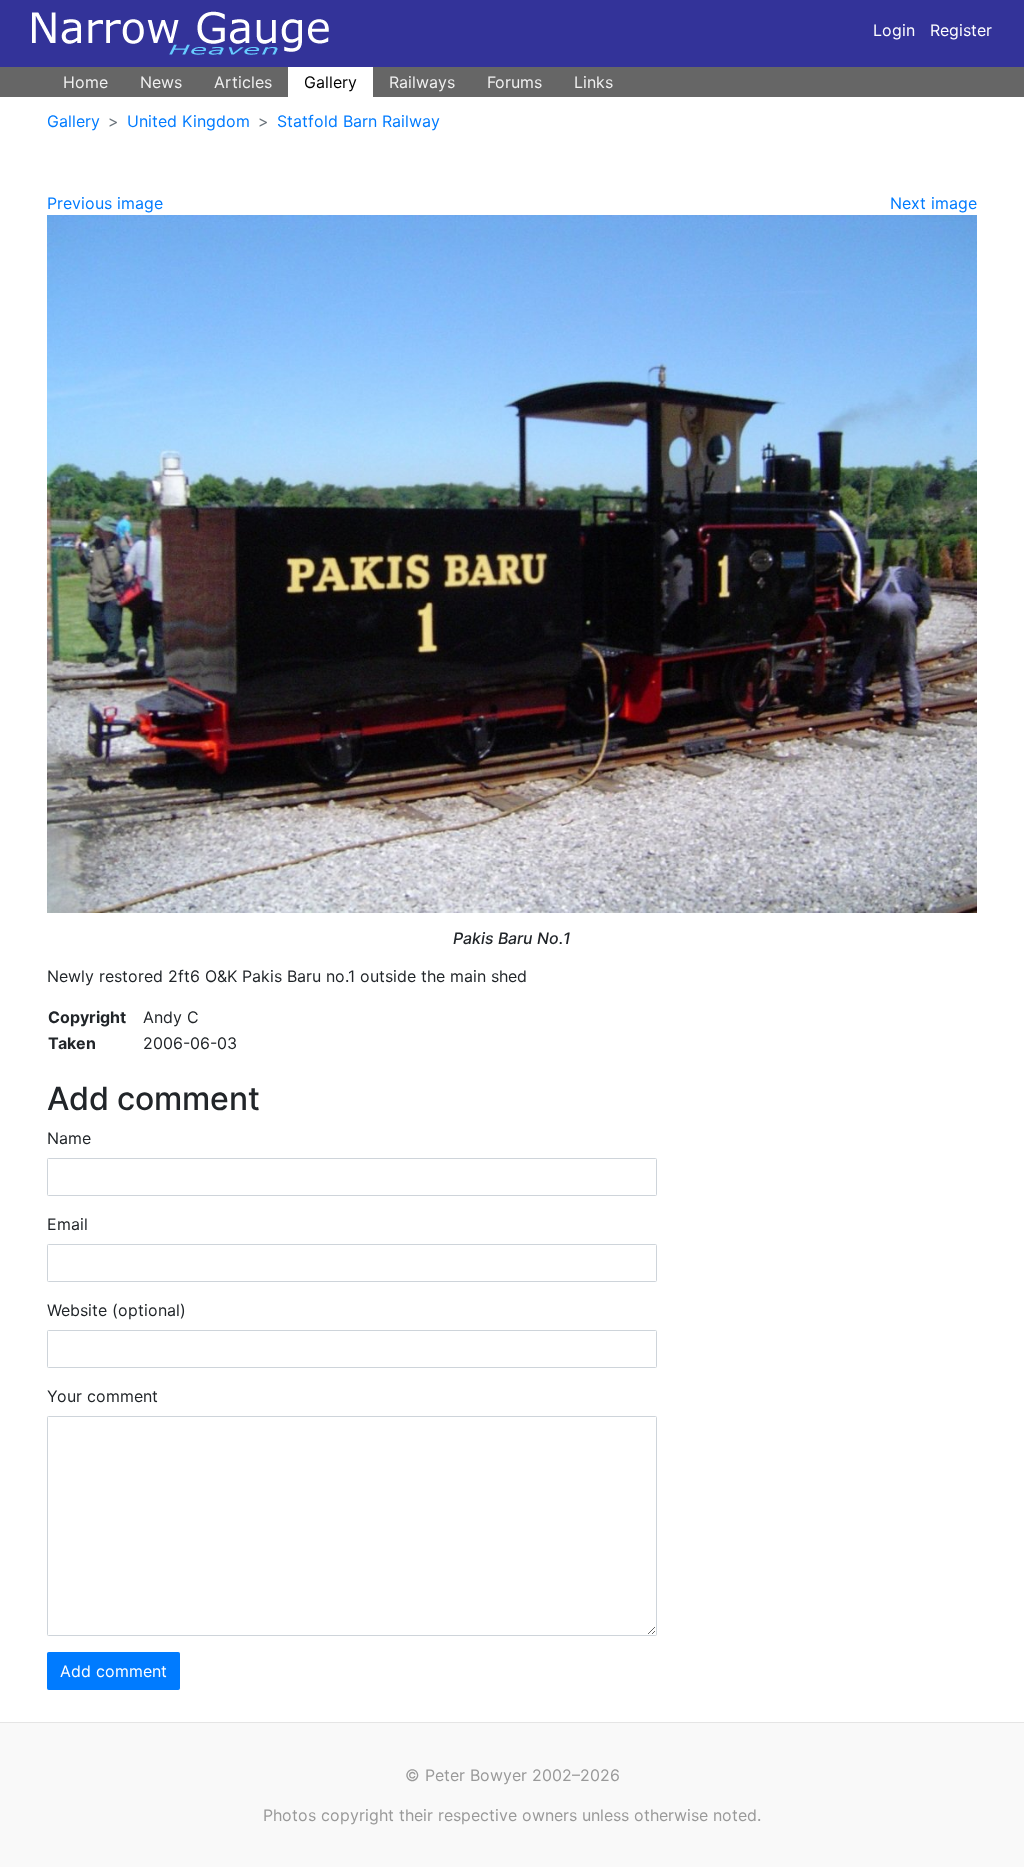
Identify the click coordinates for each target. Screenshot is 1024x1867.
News (161, 82)
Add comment (113, 1671)
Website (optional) (116, 1310)
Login (894, 30)
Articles (243, 82)
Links (593, 82)
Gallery (330, 82)
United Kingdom (188, 121)
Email (67, 1224)
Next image (933, 203)
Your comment (102, 1396)
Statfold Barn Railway (358, 121)
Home (85, 82)
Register (961, 30)
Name (69, 1138)
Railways (422, 82)
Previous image (105, 203)
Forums (514, 82)
